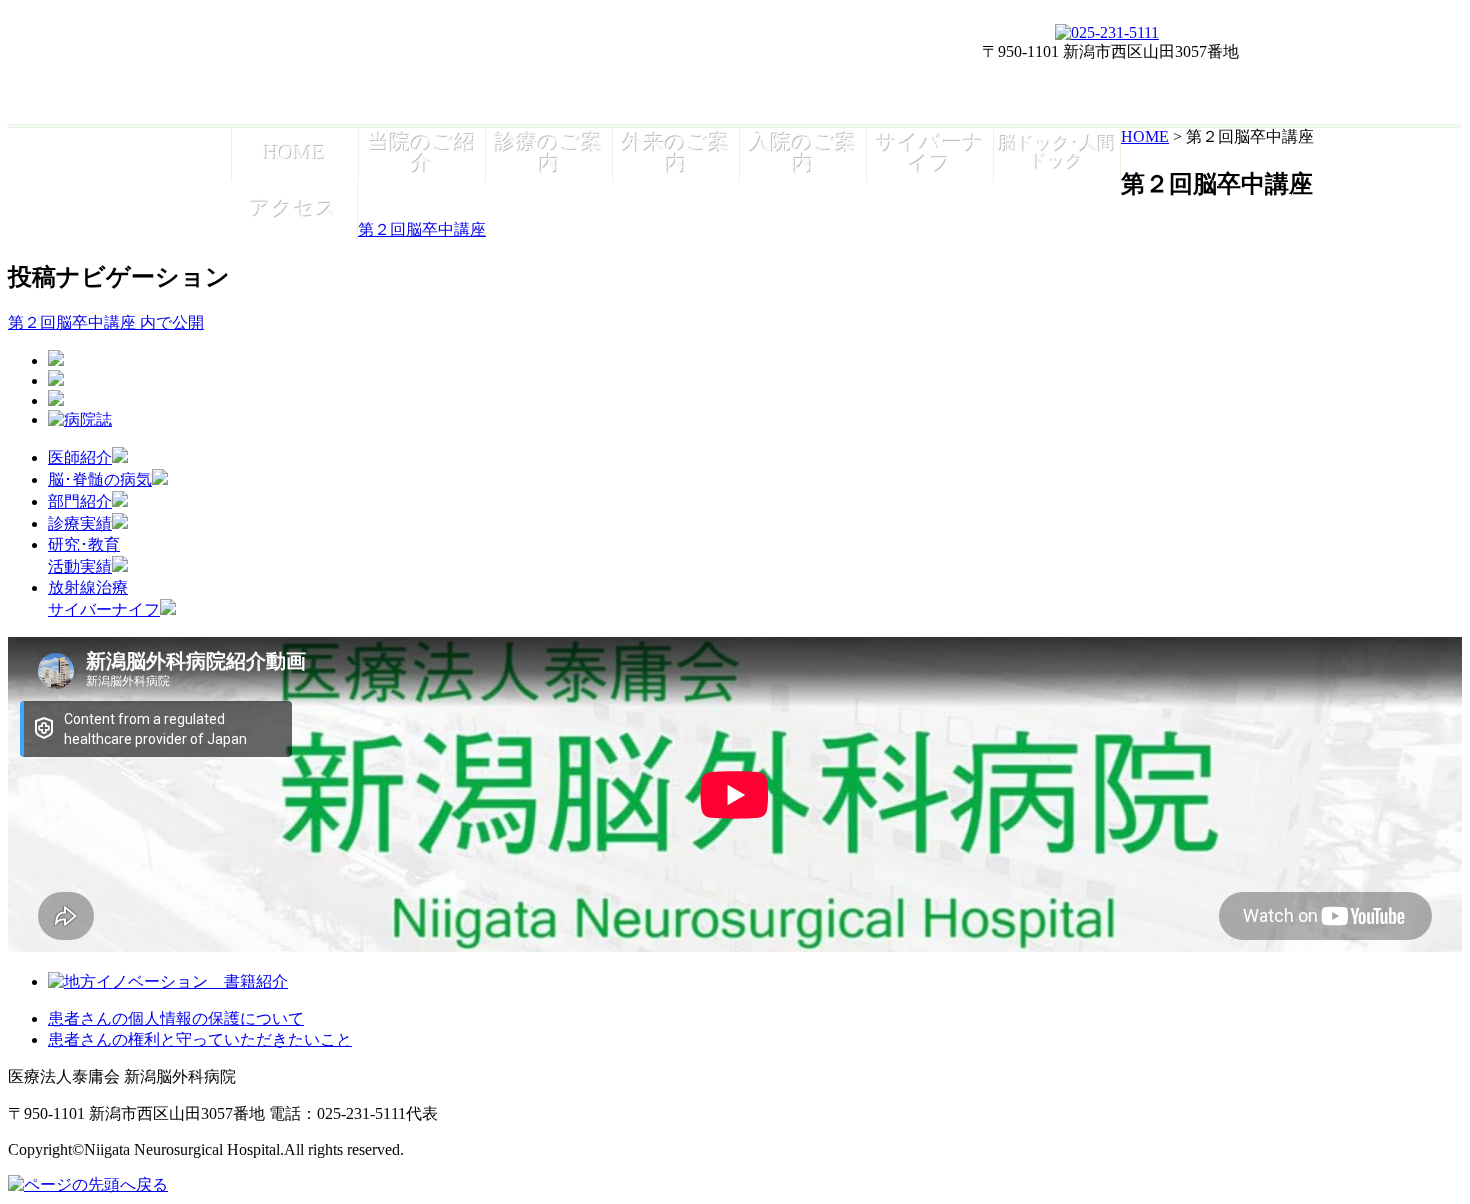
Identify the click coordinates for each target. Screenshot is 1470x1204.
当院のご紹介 (422, 153)
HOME (295, 152)
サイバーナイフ (930, 153)
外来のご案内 (676, 153)
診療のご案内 (549, 153)
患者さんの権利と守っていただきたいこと (200, 1039)
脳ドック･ (1057, 153)
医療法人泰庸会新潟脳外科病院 (421, 66)
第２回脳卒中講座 (422, 229)
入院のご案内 (803, 153)
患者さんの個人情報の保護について (176, 1018)
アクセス (294, 208)
